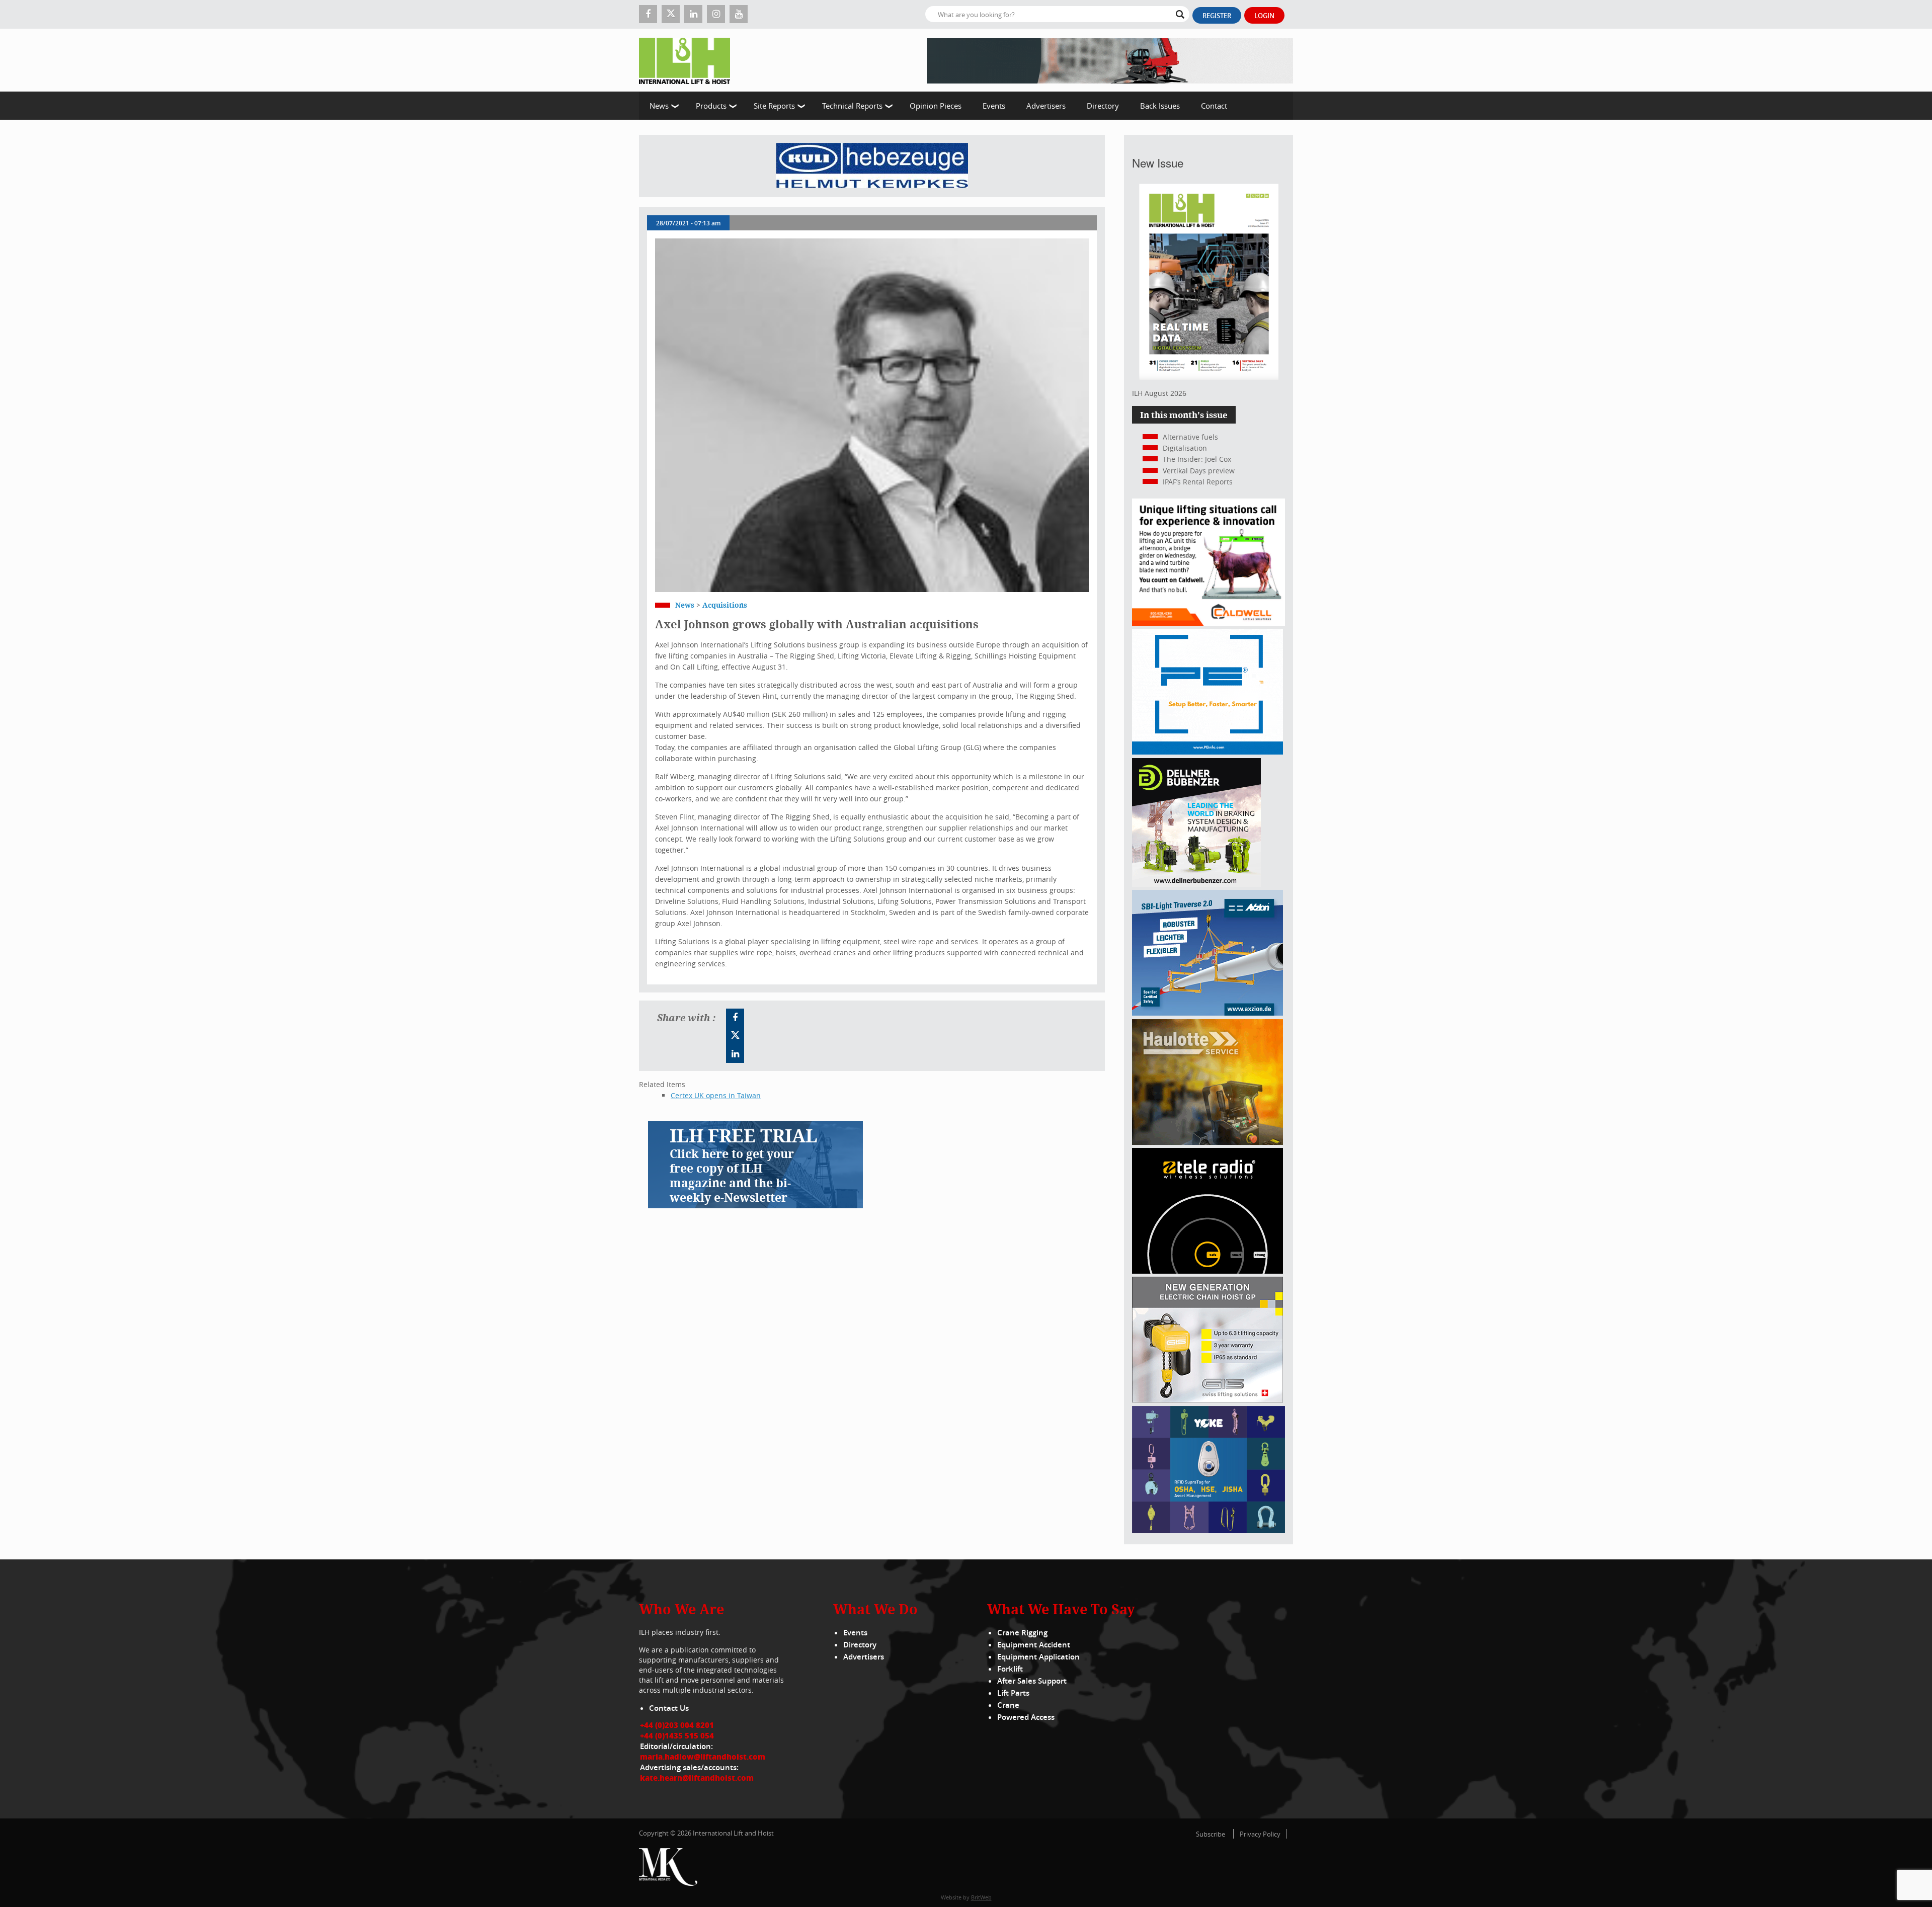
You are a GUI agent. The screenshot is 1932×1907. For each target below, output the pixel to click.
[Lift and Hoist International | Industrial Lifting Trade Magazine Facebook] (648, 14)
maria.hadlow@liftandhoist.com (703, 1757)
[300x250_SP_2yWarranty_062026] (1207, 1142)
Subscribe (1211, 1834)
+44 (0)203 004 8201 (677, 1725)
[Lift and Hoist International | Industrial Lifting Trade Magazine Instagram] (716, 14)
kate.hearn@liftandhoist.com (697, 1778)
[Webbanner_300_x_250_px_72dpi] (1207, 1271)
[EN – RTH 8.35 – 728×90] (1110, 60)
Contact (1214, 106)
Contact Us (669, 1708)
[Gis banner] (1207, 1400)
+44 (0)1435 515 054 (677, 1735)
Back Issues (1160, 106)
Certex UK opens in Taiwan (716, 1095)
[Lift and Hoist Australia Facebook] (735, 1018)
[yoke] (1209, 1530)
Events (994, 106)
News (659, 106)
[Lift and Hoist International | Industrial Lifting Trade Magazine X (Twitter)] (671, 14)
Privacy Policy (1260, 1834)
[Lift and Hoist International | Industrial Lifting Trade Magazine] (688, 60)
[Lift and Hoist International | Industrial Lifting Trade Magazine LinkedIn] (693, 14)
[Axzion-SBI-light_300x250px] (1207, 1013)
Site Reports (774, 106)
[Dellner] (1196, 884)
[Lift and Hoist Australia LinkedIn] (735, 1054)
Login (1264, 16)
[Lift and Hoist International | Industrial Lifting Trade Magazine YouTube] (739, 14)
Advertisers (1046, 106)
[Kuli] (872, 166)
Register (1217, 16)
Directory (1103, 106)
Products (711, 106)
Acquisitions (725, 605)
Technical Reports (852, 106)
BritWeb (981, 1897)
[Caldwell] (1209, 623)
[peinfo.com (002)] (1207, 752)
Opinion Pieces (936, 106)
